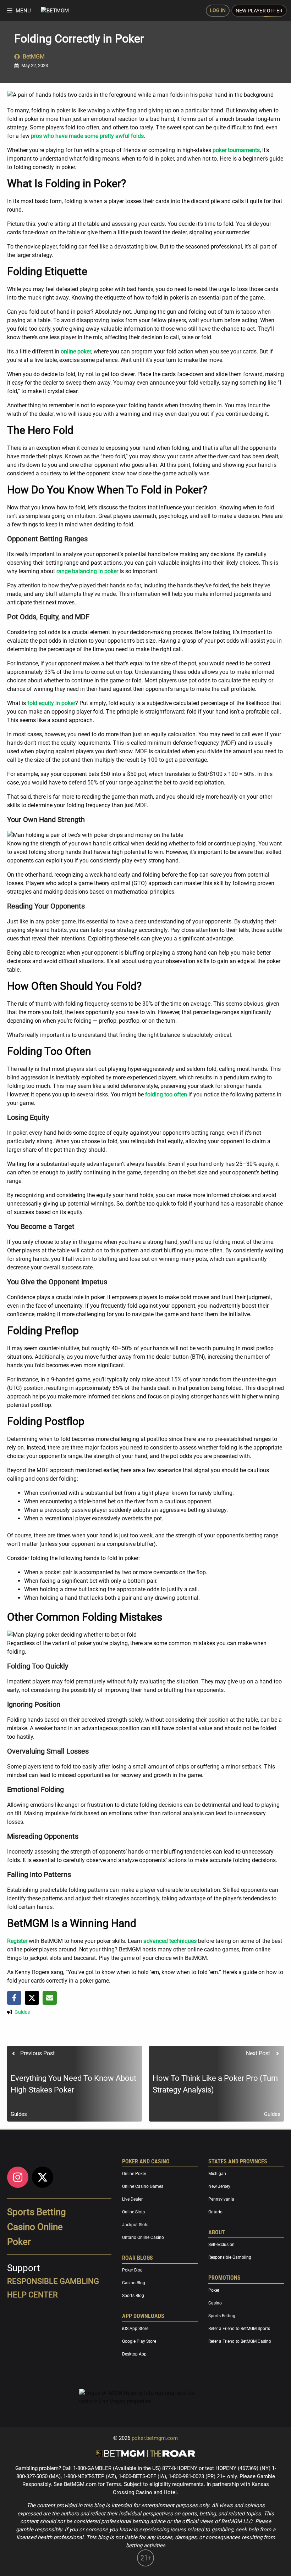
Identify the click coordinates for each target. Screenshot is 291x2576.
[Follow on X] (43, 2177)
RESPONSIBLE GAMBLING (53, 2281)
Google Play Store (139, 2341)
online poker (76, 351)
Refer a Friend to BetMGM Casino (240, 2341)
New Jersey (219, 2187)
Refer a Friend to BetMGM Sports (239, 2329)
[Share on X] (32, 1998)
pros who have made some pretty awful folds (87, 136)
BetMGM (34, 57)
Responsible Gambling (230, 2258)
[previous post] (75, 2084)
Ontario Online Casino (143, 2238)
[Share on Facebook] (14, 1998)
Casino (215, 2303)
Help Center (32, 2295)
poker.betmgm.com (155, 2438)
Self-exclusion (221, 2245)
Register (17, 1941)
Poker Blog (132, 2270)
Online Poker (134, 2174)
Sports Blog (133, 2296)
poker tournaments (236, 150)
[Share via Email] (50, 1998)
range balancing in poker (87, 571)
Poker (19, 2242)
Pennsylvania (221, 2200)
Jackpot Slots (135, 2225)
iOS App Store (135, 2329)
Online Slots (133, 2212)
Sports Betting (37, 2212)
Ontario (215, 2212)
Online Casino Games (143, 2187)
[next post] (216, 2084)
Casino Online (35, 2227)
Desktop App (134, 2354)
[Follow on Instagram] (18, 2177)
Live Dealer (132, 2200)
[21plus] (145, 2565)
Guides (22, 2012)
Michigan (217, 2174)
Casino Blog (134, 2283)
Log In (218, 10)
